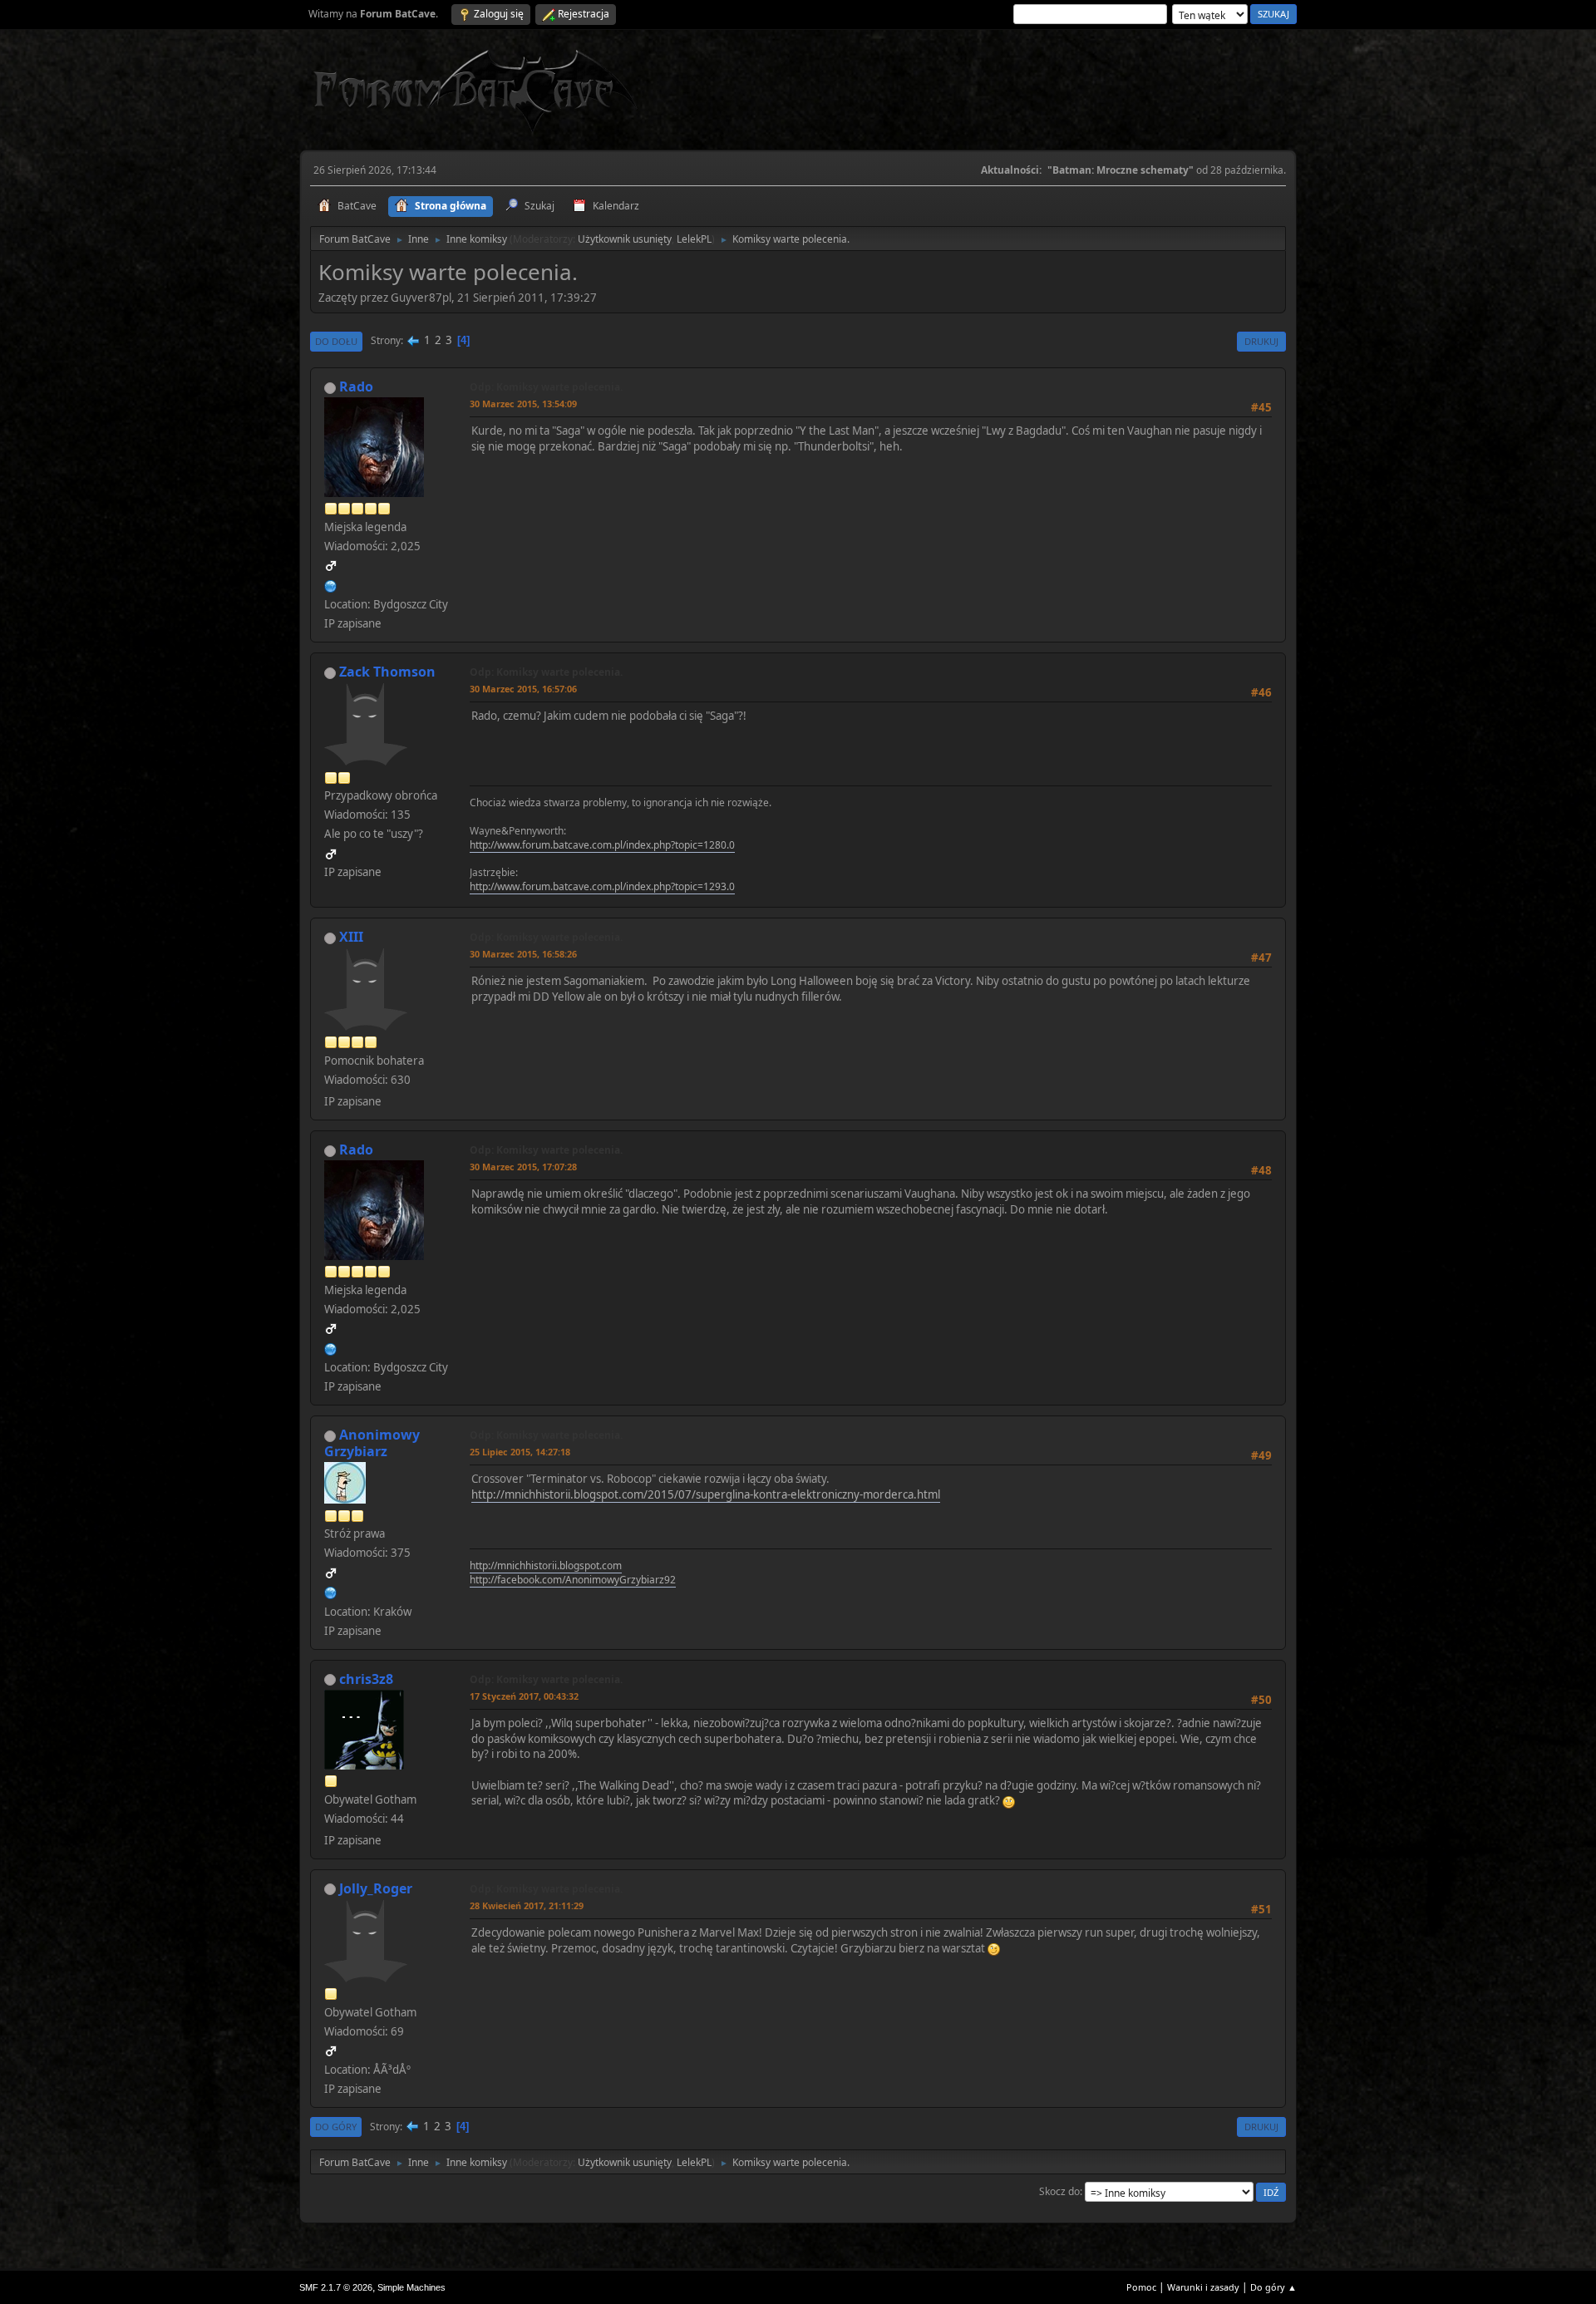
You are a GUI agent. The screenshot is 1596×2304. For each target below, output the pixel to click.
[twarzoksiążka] (331, 584)
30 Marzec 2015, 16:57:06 (523, 689)
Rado (356, 386)
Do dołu (336, 341)
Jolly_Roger (376, 1888)
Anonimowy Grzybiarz (372, 1443)
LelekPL (694, 239)
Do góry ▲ (1273, 2287)
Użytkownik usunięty (625, 239)
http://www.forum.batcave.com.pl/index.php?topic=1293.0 (602, 886)
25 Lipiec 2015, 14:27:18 (520, 1452)
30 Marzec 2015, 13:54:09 (523, 404)
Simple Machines (411, 2287)
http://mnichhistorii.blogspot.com (546, 1566)
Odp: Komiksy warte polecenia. (546, 387)
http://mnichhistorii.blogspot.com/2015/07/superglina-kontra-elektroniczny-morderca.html (706, 1494)
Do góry (336, 2127)
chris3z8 (366, 1679)
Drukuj (1261, 341)
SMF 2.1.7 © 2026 (336, 2287)
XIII (351, 937)
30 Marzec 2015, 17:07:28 (523, 1167)
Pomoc (1141, 2287)
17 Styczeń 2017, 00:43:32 (524, 1696)
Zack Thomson (387, 672)
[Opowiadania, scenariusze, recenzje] (331, 1591)
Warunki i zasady (1203, 2287)
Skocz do (1059, 2191)
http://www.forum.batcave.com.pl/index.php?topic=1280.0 (602, 845)
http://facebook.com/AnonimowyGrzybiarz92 (573, 1580)
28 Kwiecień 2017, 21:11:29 (527, 1905)
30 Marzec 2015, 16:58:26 (523, 954)
